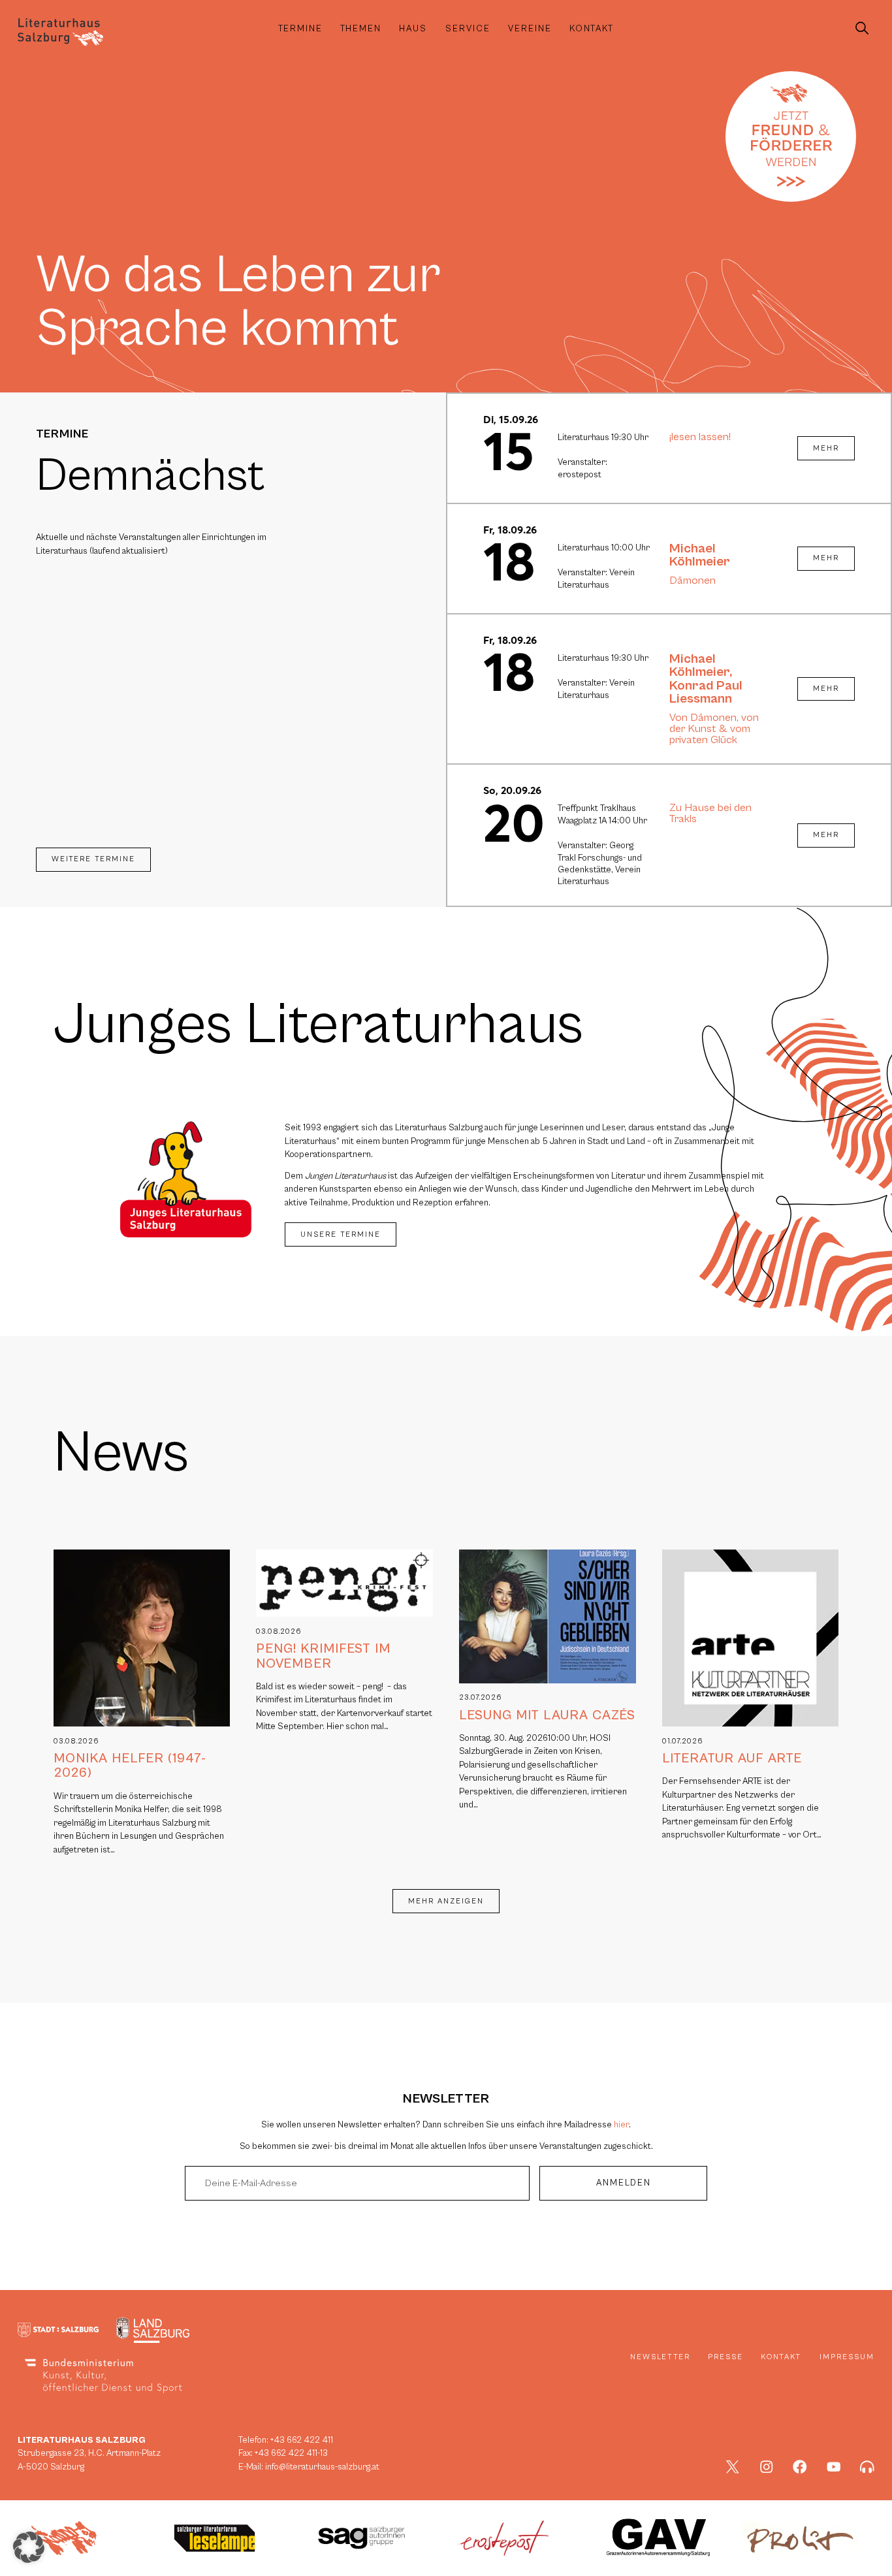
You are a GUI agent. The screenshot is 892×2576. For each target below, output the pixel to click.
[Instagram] (767, 2467)
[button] (29, 2547)
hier (621, 2125)
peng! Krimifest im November (323, 1656)
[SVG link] (60, 32)
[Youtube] (834, 2467)
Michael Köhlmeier (700, 555)
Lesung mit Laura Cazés (547, 1715)
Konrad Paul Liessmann (706, 692)
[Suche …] (862, 29)
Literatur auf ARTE (732, 1758)
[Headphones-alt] (867, 2467)
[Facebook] (800, 2467)
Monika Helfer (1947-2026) (130, 1766)
